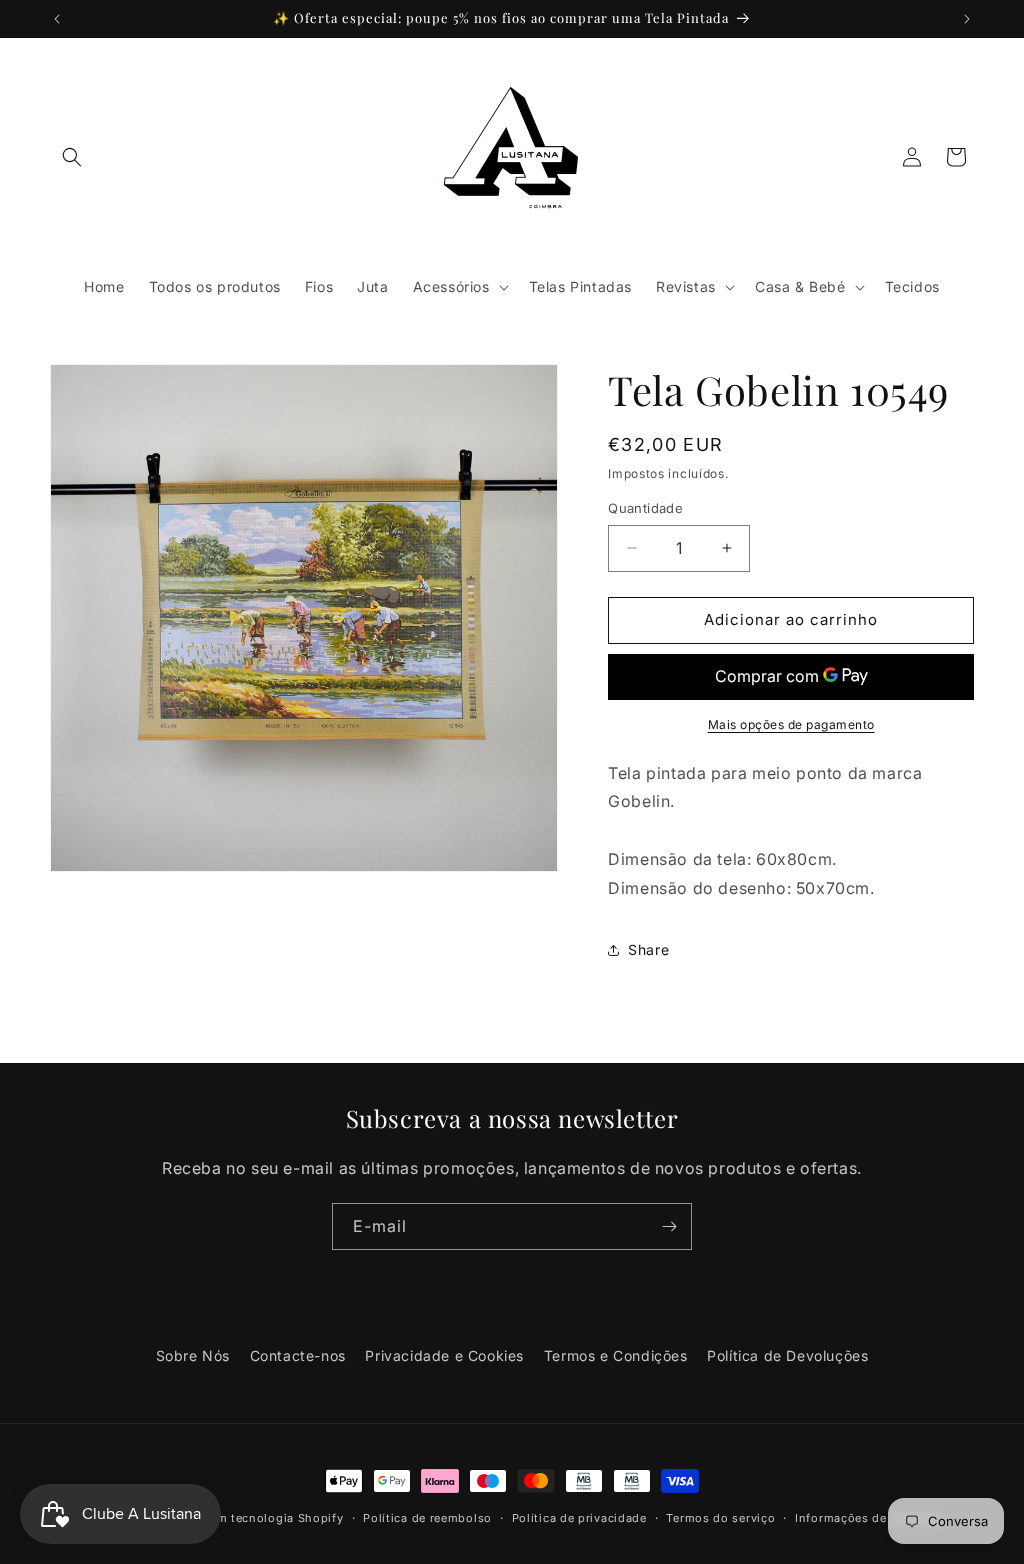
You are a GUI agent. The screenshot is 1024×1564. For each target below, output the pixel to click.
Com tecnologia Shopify (271, 1518)
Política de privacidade (579, 1518)
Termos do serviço (720, 1518)
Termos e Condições (616, 1355)
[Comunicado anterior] (57, 19)
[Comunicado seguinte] (967, 19)
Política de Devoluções (787, 1355)
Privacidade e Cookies (444, 1355)
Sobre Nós (193, 1355)
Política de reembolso (427, 1518)
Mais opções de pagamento (791, 724)
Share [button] (648, 949)
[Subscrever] (669, 1226)
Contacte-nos (298, 1355)
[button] (72, 157)
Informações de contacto (869, 1518)
